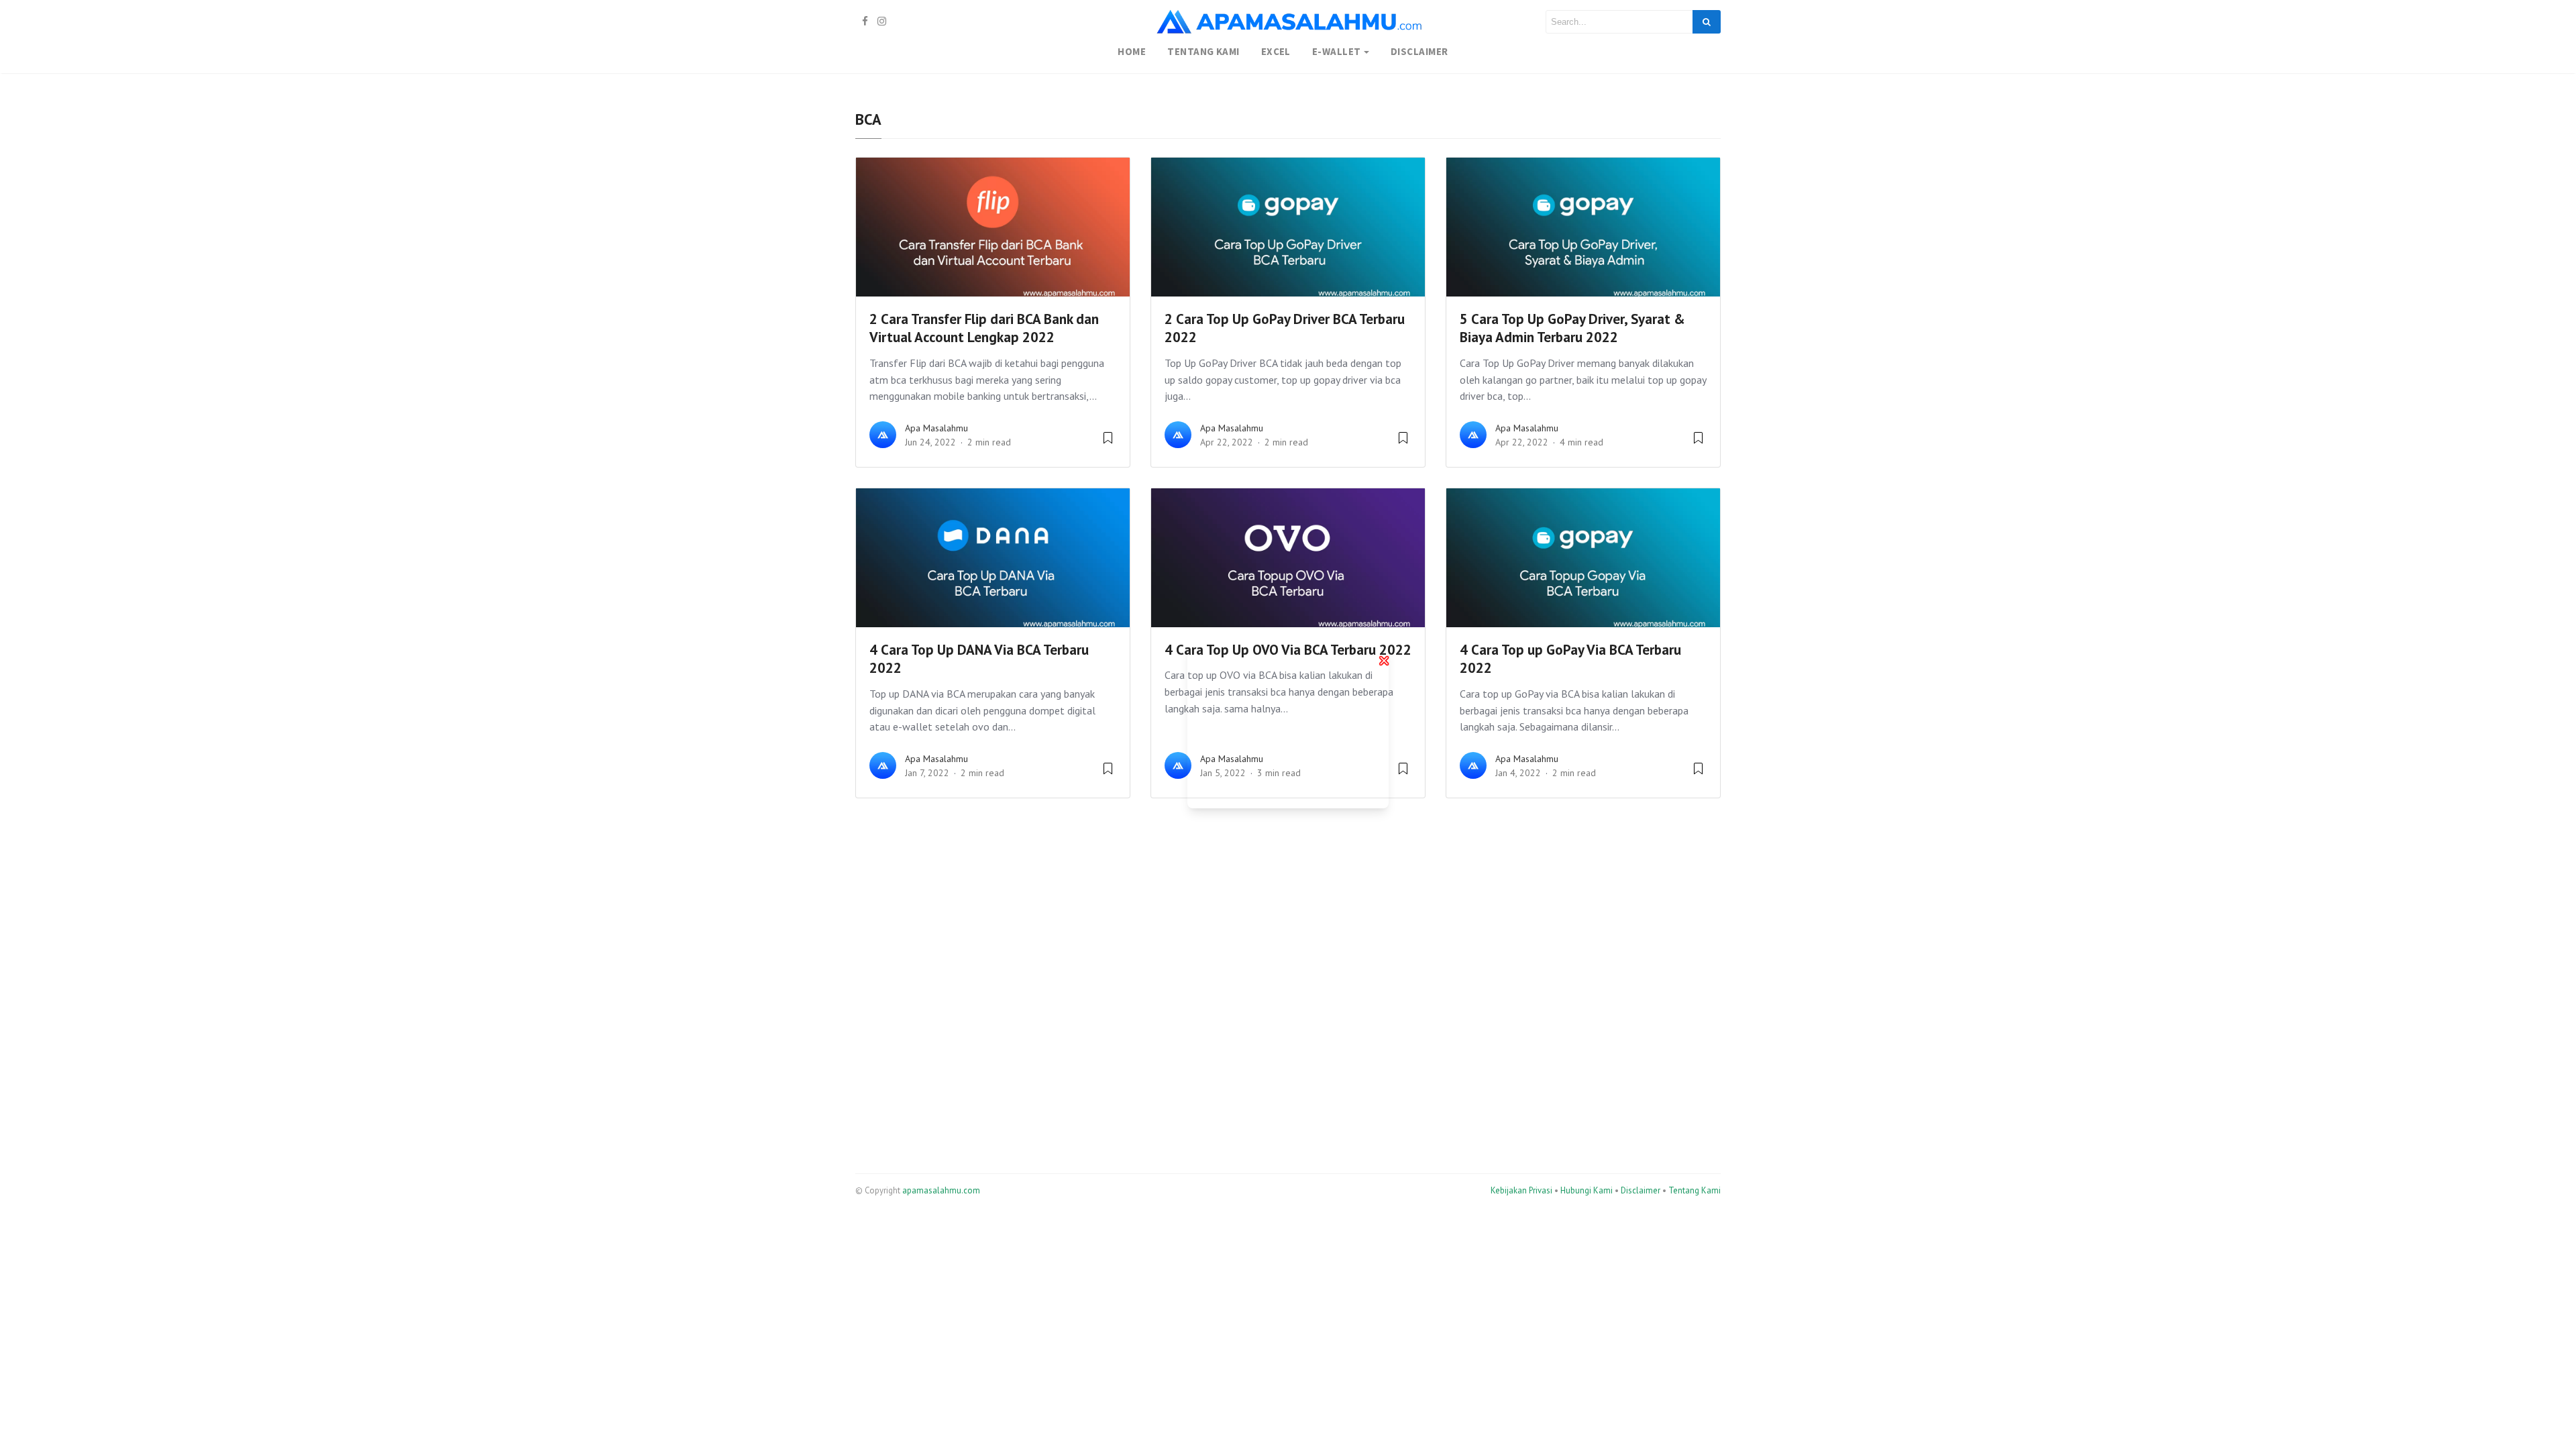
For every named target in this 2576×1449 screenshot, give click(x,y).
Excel (1276, 51)
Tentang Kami (1203, 51)
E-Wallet (1337, 51)
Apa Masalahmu (936, 428)
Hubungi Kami (1587, 1190)
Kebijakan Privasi (1521, 1190)
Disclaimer (1419, 51)
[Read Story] (1108, 443)
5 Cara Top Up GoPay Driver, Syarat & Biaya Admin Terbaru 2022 (1572, 328)
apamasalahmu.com (941, 1190)
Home (1132, 51)
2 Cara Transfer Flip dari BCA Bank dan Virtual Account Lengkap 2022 (984, 328)
